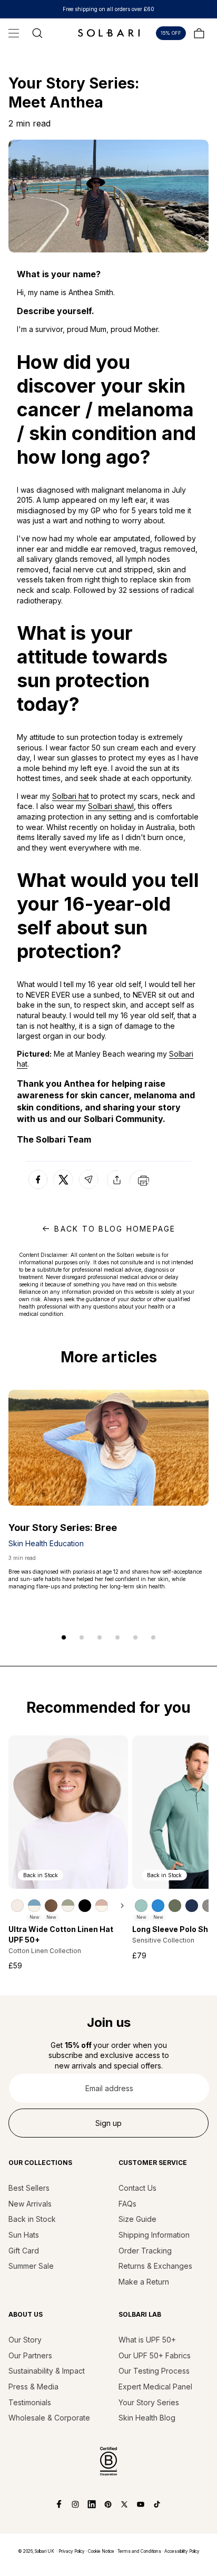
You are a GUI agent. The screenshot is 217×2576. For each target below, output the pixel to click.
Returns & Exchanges (155, 2266)
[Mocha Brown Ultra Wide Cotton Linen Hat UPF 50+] (51, 1906)
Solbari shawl (111, 806)
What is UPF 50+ (147, 2340)
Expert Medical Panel (155, 2387)
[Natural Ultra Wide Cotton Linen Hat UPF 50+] (17, 1906)
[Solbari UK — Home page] (108, 33)
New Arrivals (30, 2204)
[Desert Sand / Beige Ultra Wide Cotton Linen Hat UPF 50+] (102, 1906)
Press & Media (33, 2387)
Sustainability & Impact (47, 2371)
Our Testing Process (154, 2371)
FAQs (127, 2204)
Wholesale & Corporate (49, 2418)
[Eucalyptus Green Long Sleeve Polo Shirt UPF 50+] (175, 1906)
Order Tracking (145, 2251)
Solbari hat (71, 796)
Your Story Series (149, 2402)
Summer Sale (31, 2266)
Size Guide (137, 2219)
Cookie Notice (101, 2551)
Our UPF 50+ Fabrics (155, 2355)
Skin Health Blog (147, 2418)
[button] (14, 33)
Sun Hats (24, 2235)
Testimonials (30, 2402)
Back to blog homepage (115, 1229)
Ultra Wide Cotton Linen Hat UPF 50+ (61, 1934)
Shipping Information (154, 2235)
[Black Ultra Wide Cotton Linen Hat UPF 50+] (85, 1906)
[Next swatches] (118, 1906)
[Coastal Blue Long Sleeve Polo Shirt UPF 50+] (158, 1906)
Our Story (25, 2340)
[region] (69, 1905)
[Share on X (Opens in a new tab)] (63, 1180)
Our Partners (30, 2355)
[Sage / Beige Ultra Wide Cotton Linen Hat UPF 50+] (68, 1906)
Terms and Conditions (139, 2551)
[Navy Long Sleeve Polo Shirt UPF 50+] (192, 1906)
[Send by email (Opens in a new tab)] (88, 1189)
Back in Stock (32, 2219)
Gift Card (24, 2251)
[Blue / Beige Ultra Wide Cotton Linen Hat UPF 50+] (34, 1906)
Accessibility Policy (182, 2551)
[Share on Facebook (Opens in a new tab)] (38, 1189)
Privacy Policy (72, 2551)
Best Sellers (29, 2188)
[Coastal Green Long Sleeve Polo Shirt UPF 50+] (141, 1906)
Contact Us (137, 2188)
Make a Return (144, 2282)
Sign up (108, 2123)
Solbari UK (45, 2551)
